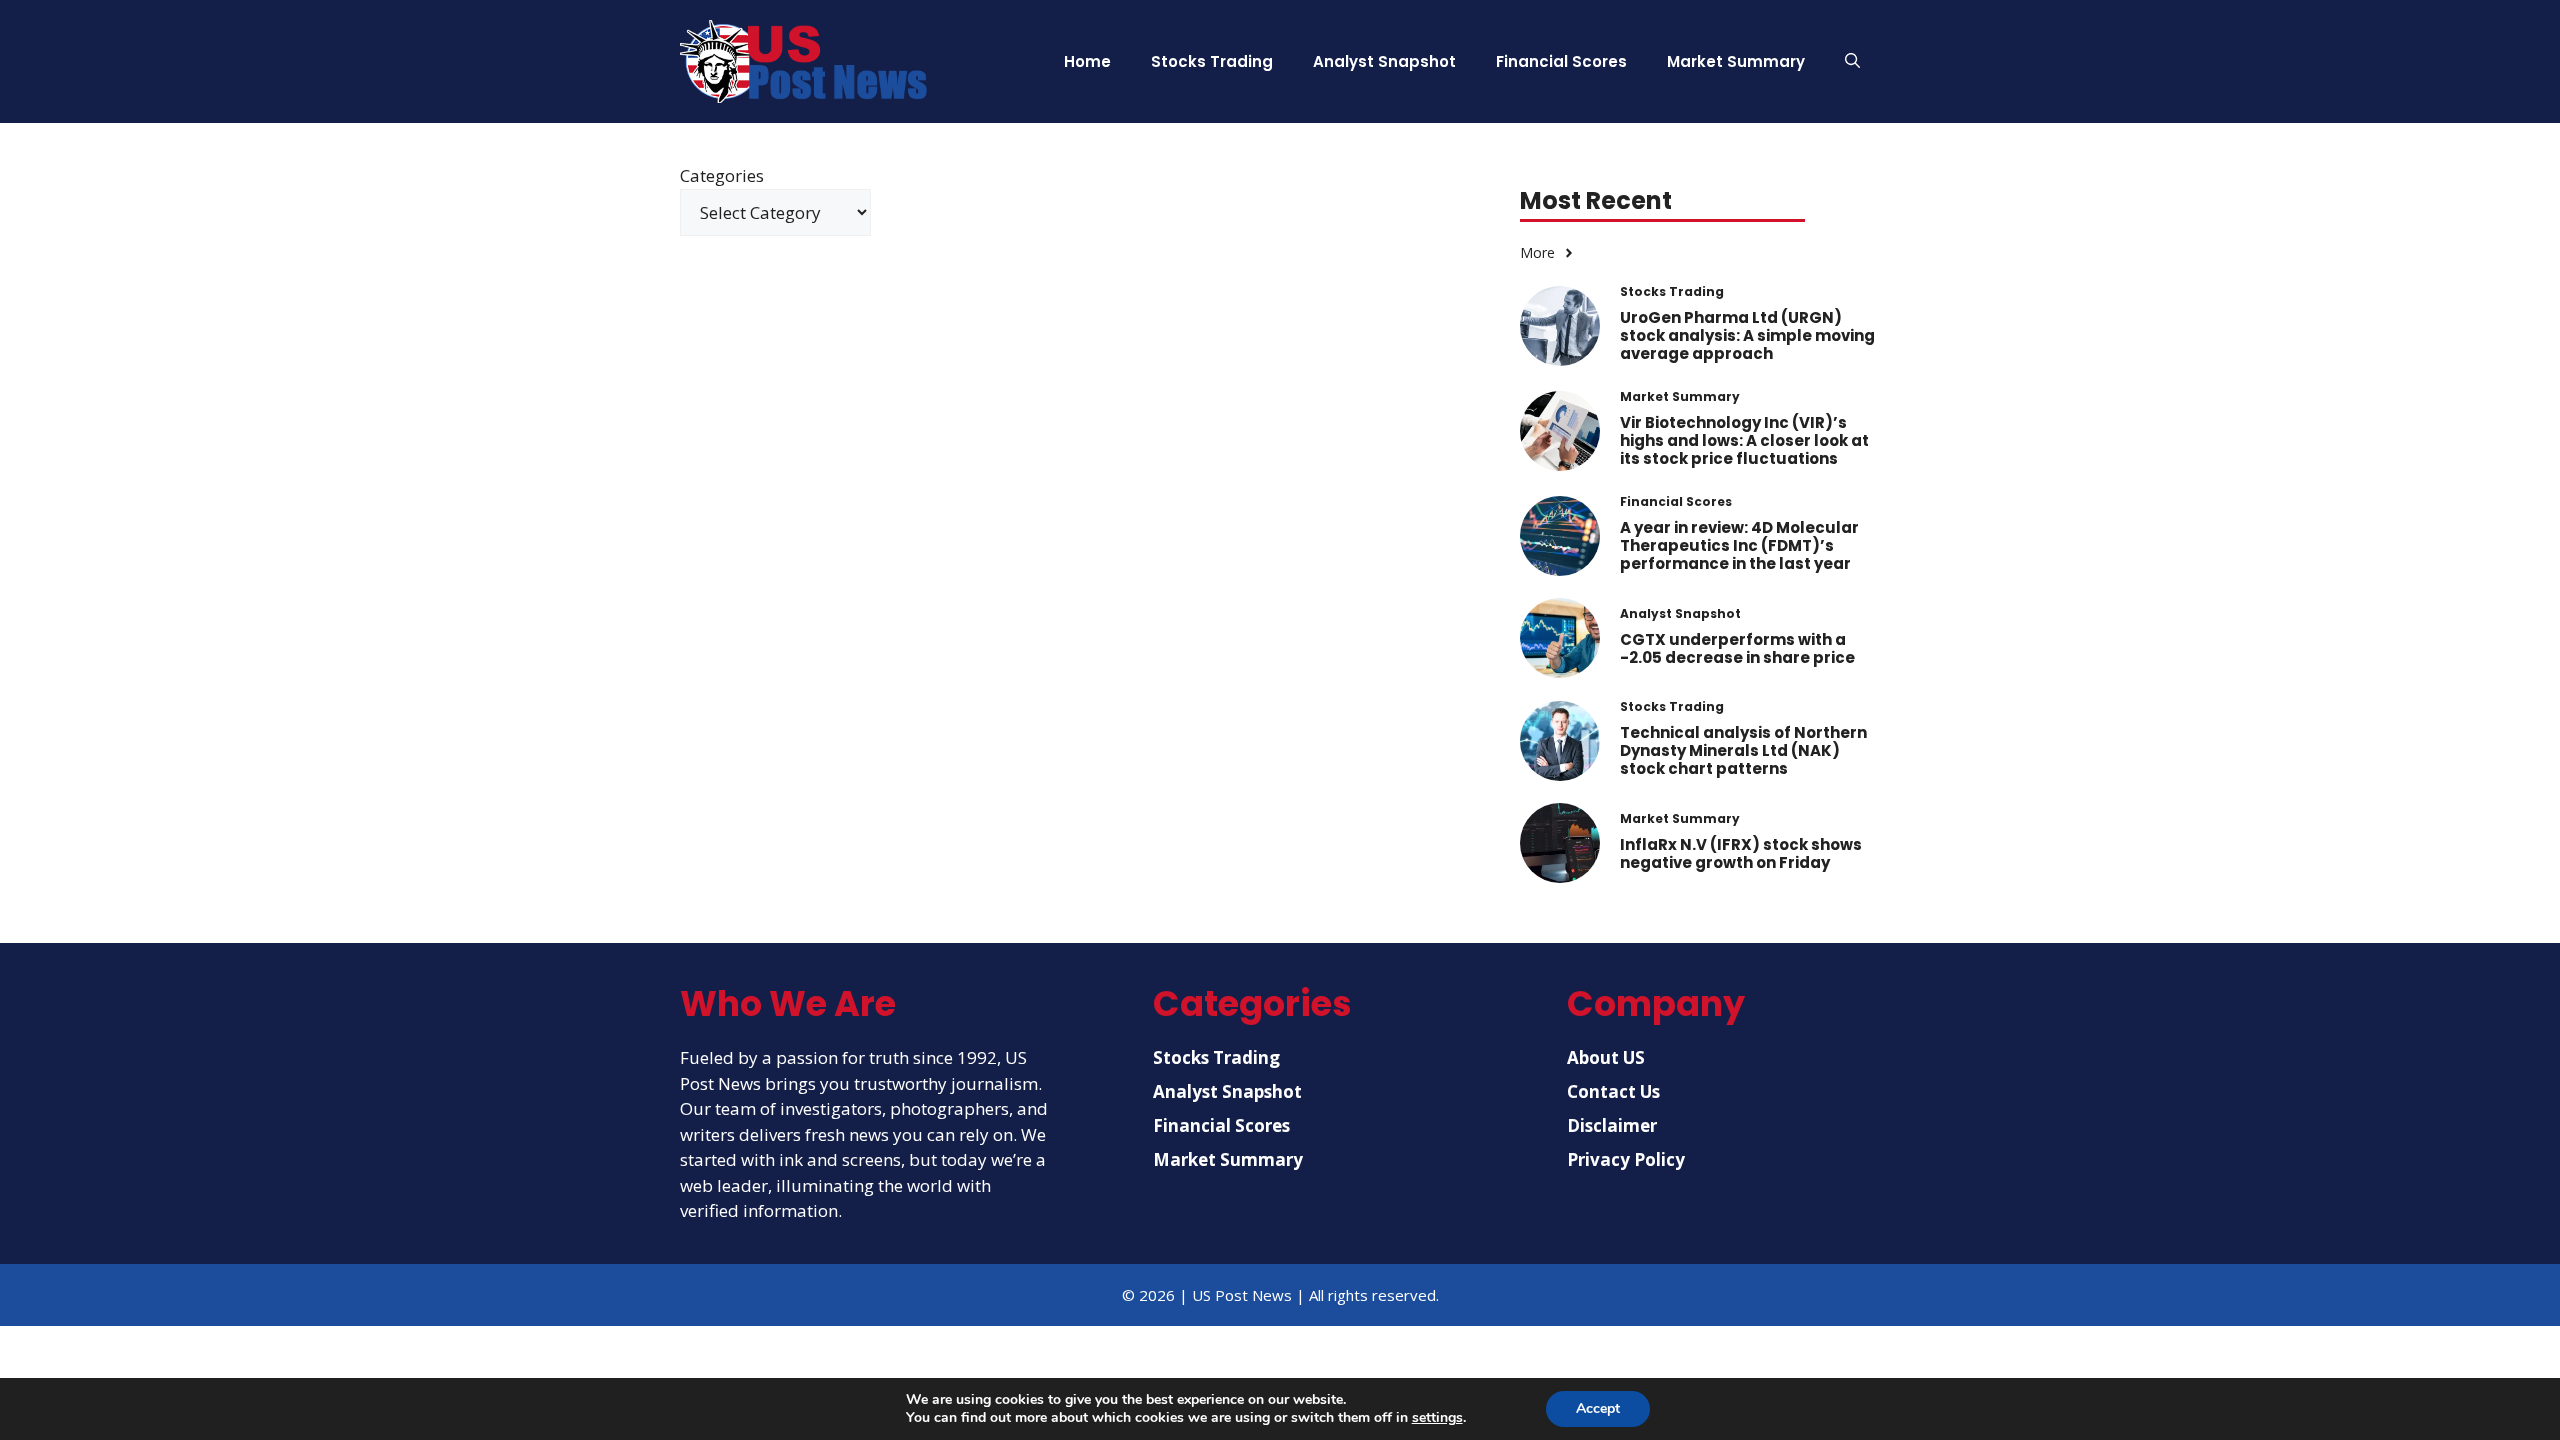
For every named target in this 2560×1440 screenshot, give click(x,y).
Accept (1598, 1408)
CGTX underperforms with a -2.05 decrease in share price (1737, 648)
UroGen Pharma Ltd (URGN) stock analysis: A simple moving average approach (1747, 335)
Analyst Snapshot (1384, 61)
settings (1437, 1418)
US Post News (1242, 1295)
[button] (1852, 62)
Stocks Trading (1212, 61)
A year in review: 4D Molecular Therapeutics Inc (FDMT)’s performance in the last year (1739, 545)
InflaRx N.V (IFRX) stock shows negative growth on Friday (1741, 853)
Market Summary (1736, 61)
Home (1087, 61)
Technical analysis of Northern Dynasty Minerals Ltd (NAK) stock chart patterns (1743, 750)
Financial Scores (1561, 61)
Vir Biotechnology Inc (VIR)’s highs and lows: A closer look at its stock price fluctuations (1744, 440)
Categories (722, 175)
